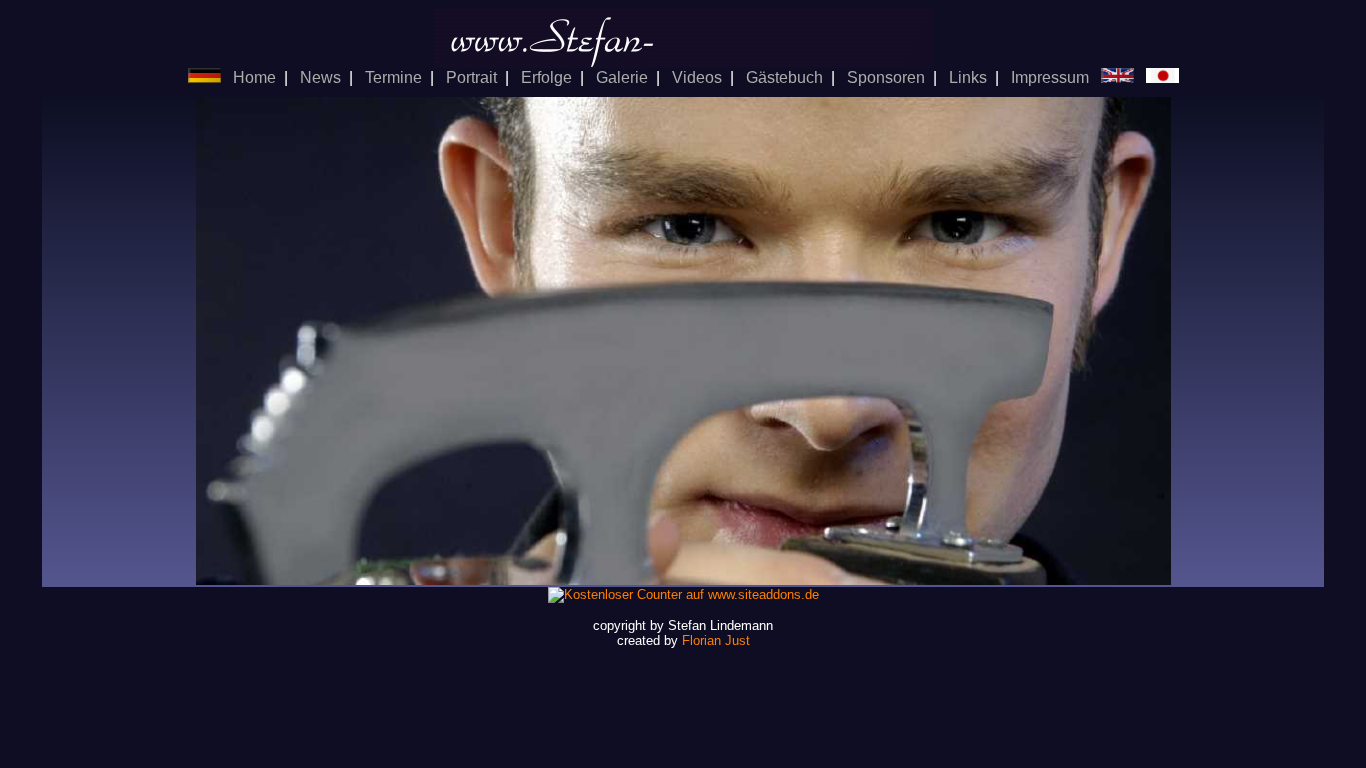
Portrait (471, 77)
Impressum (1050, 77)
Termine (393, 77)
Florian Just (716, 640)
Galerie (622, 77)
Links (968, 77)
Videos (697, 77)
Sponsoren (886, 77)
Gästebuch (784, 77)
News (320, 77)
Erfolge (546, 77)
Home (254, 77)
